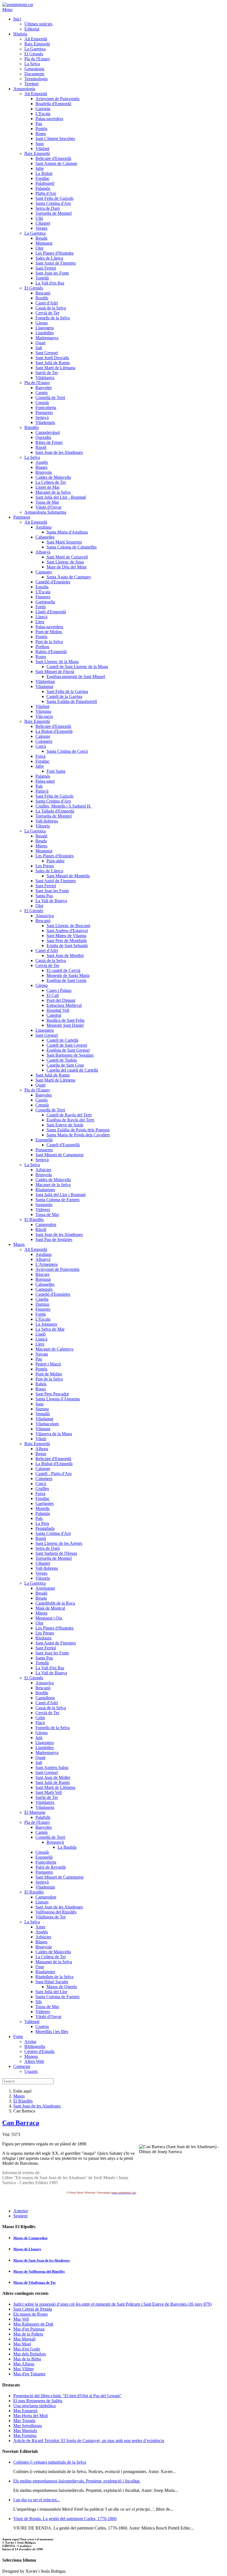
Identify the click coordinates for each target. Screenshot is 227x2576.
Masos (19, 2096)
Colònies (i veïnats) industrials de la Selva (50, 2462)
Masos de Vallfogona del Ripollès (39, 2271)
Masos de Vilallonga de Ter (35, 2283)
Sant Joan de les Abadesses (37, 2106)
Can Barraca (21, 2123)
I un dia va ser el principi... (37, 2500)
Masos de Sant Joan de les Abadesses (42, 2260)
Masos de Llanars (27, 2249)
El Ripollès (23, 2101)
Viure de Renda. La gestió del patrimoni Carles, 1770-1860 (65, 2519)
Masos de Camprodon (30, 2238)
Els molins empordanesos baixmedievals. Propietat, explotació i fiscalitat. (77, 2481)
